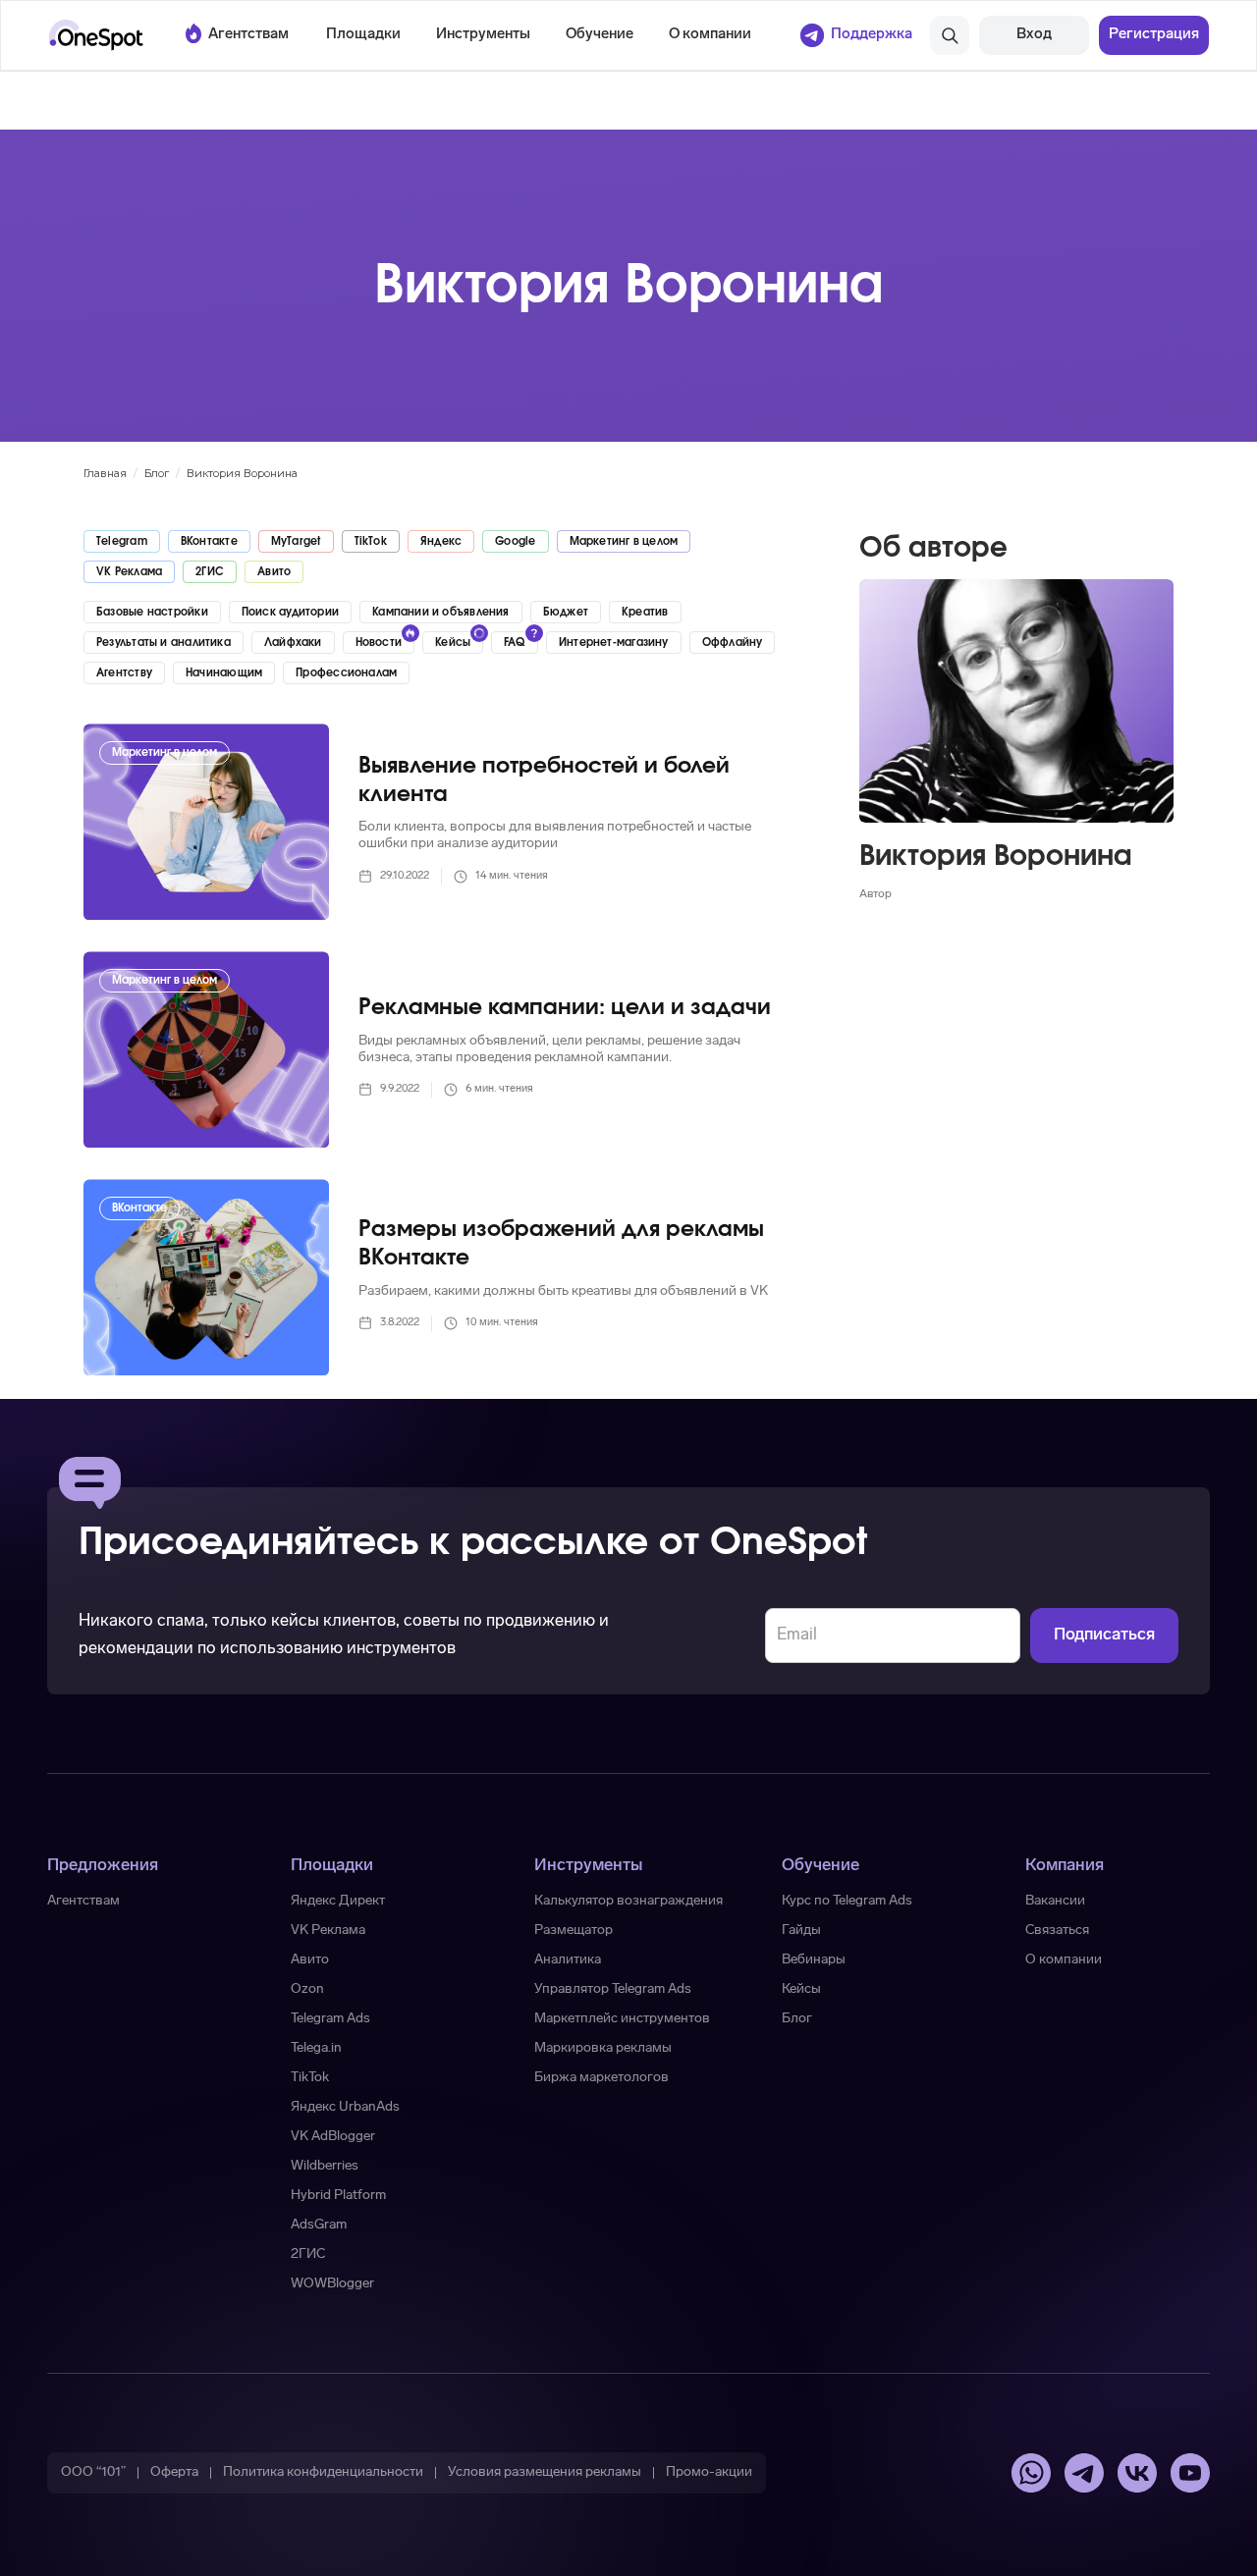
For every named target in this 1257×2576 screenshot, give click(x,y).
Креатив (645, 612)
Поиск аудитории (290, 612)
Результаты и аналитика (164, 643)
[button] (363, 35)
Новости (379, 643)
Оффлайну (733, 643)
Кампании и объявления (441, 612)
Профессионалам (346, 673)
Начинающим (224, 673)
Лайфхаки (293, 643)
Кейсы (453, 643)
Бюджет (566, 612)
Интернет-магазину (614, 643)
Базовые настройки (152, 612)
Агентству (124, 673)
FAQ (515, 643)
